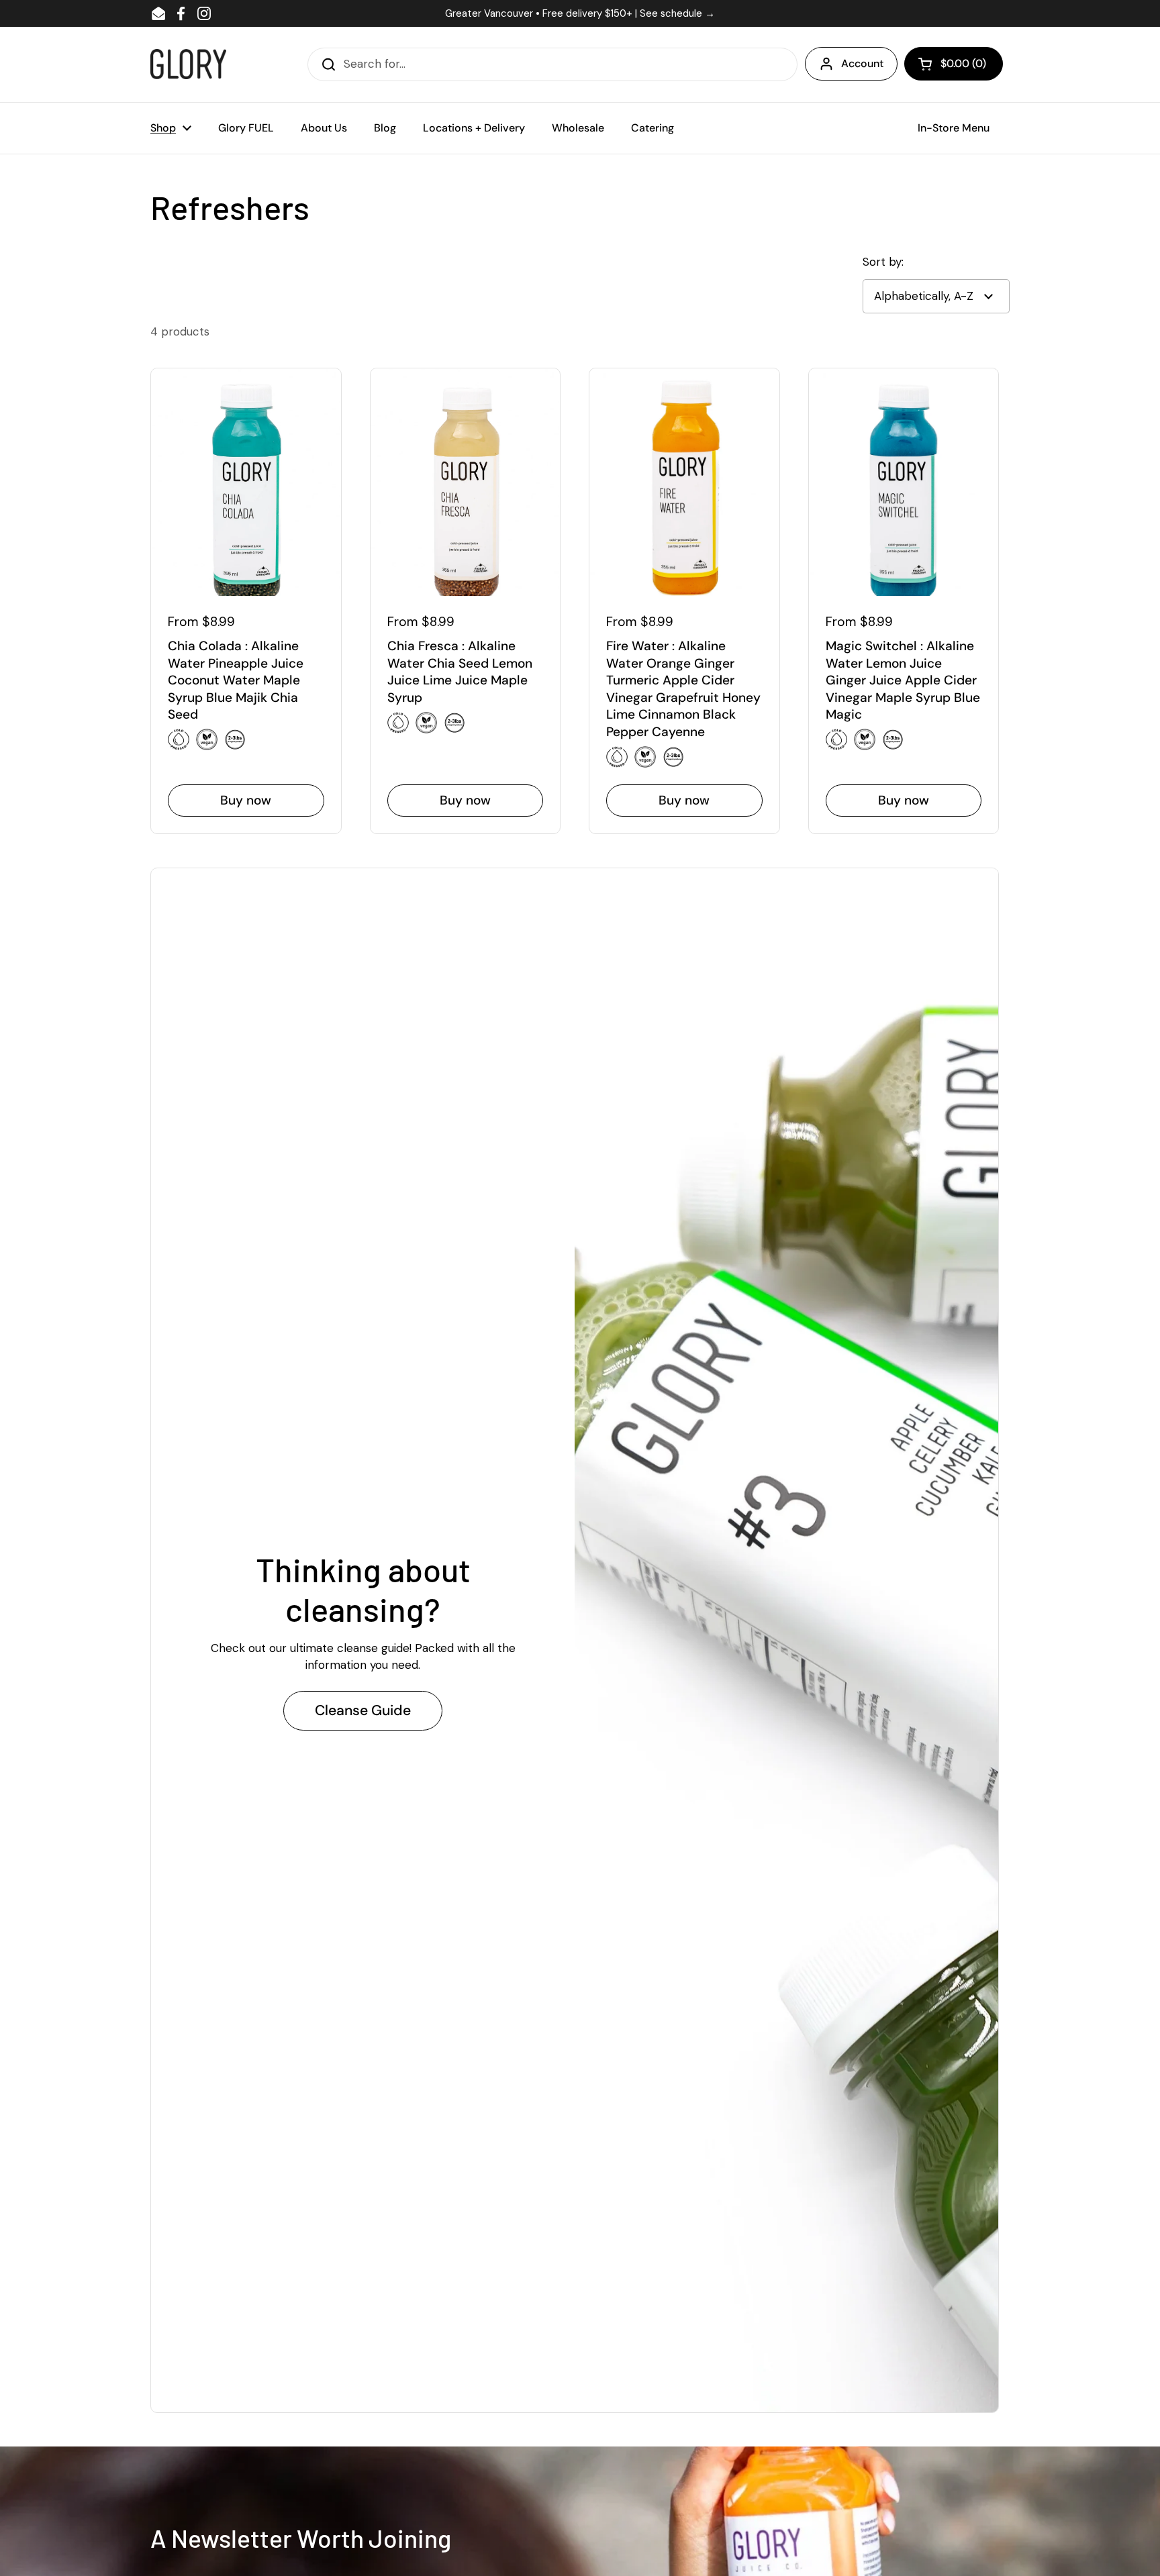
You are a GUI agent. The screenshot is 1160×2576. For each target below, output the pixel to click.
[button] (954, 64)
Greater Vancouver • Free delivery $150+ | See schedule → (580, 13)
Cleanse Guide (363, 1710)
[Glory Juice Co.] (188, 64)
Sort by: (883, 262)
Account (862, 63)
